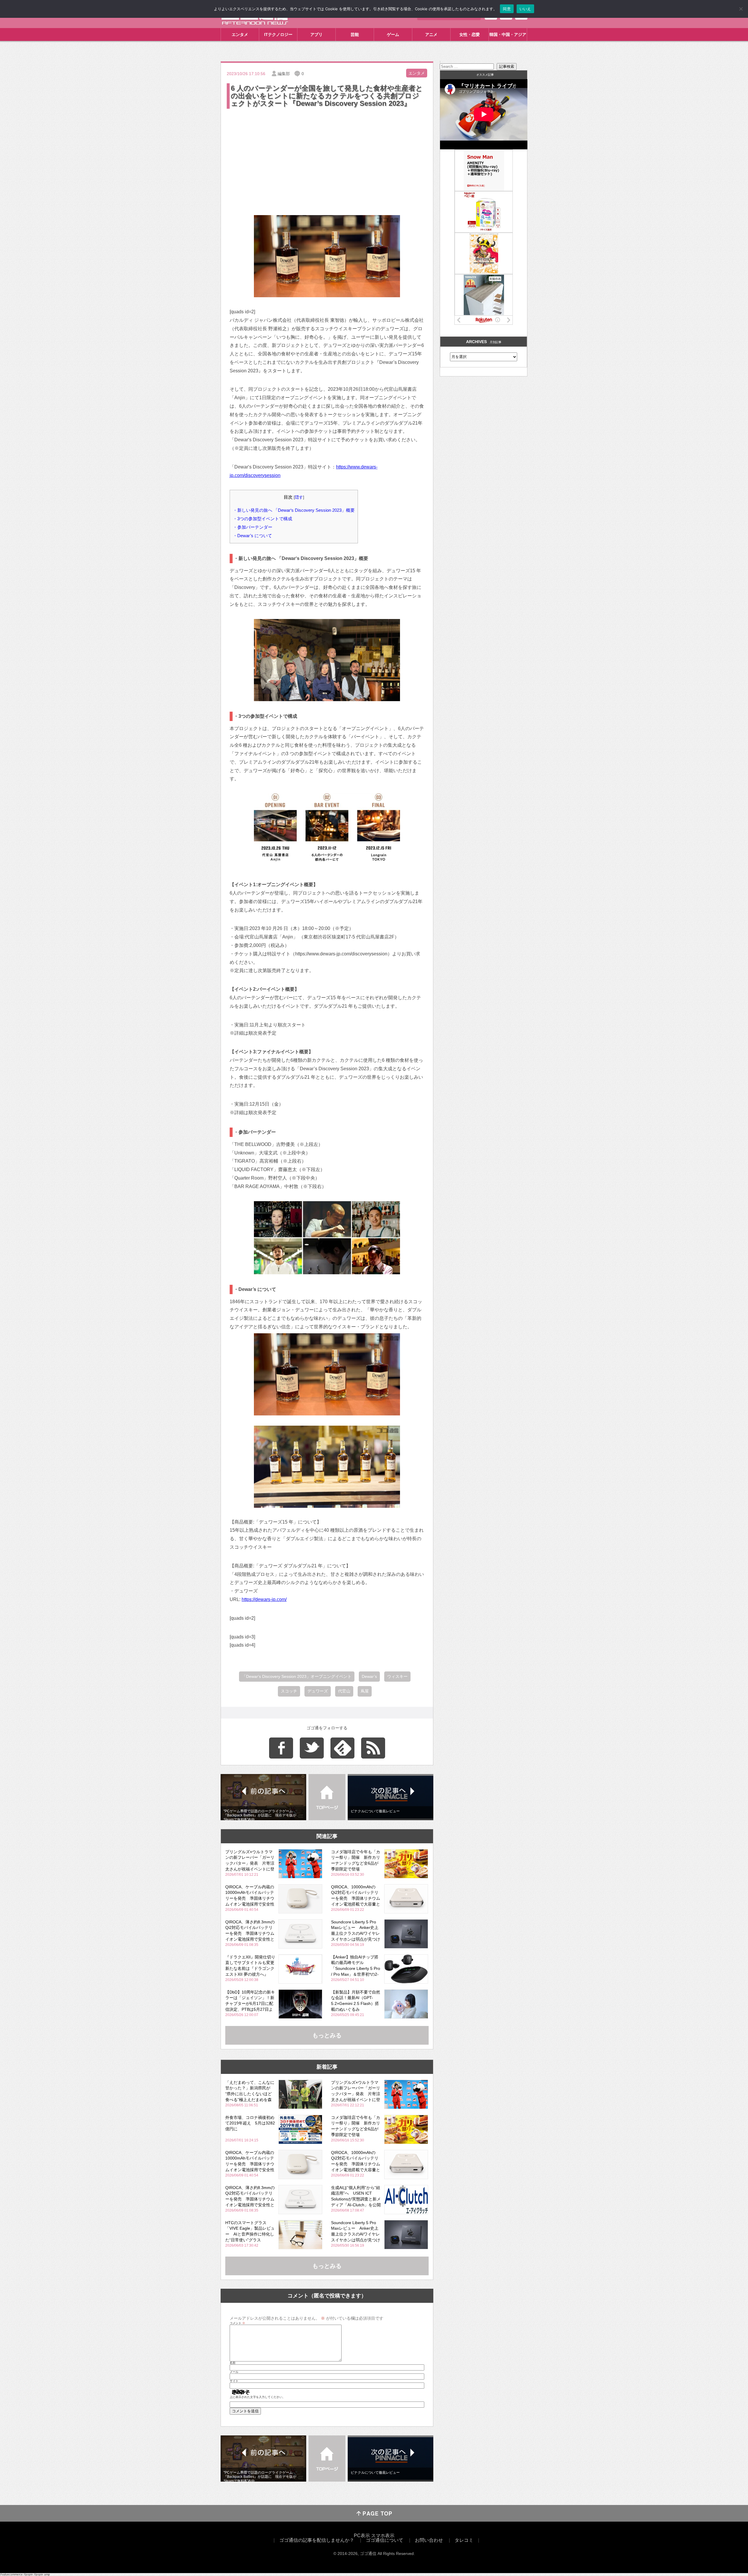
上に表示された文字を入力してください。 (257, 2397)
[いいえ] (741, 9)
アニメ (431, 34)
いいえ (525, 9)
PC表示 (362, 2536)
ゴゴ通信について (385, 2540)
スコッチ (289, 1691)
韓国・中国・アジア (508, 34)
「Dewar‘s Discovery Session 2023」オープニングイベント (297, 1676)
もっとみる (327, 2035)
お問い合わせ (429, 2540)
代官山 (344, 1691)
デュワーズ (318, 1691)
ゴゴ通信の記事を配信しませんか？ (317, 2540)
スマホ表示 (383, 2536)
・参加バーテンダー (253, 527)
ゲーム (393, 34)
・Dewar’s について (252, 536)
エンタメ (240, 34)
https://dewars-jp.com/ (264, 1599)
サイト (234, 2381)
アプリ (316, 34)
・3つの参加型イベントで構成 (263, 519)
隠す (299, 497)
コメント (237, 2323)
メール (234, 2372)
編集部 (284, 74)
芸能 (355, 34)
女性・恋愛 (470, 34)
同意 (507, 9)
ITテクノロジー (278, 34)
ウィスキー (397, 1676)
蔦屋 (365, 1691)
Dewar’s (369, 1676)
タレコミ (464, 2540)
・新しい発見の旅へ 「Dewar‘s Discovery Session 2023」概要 (294, 510)
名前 (233, 2363)
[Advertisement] (327, 154)
